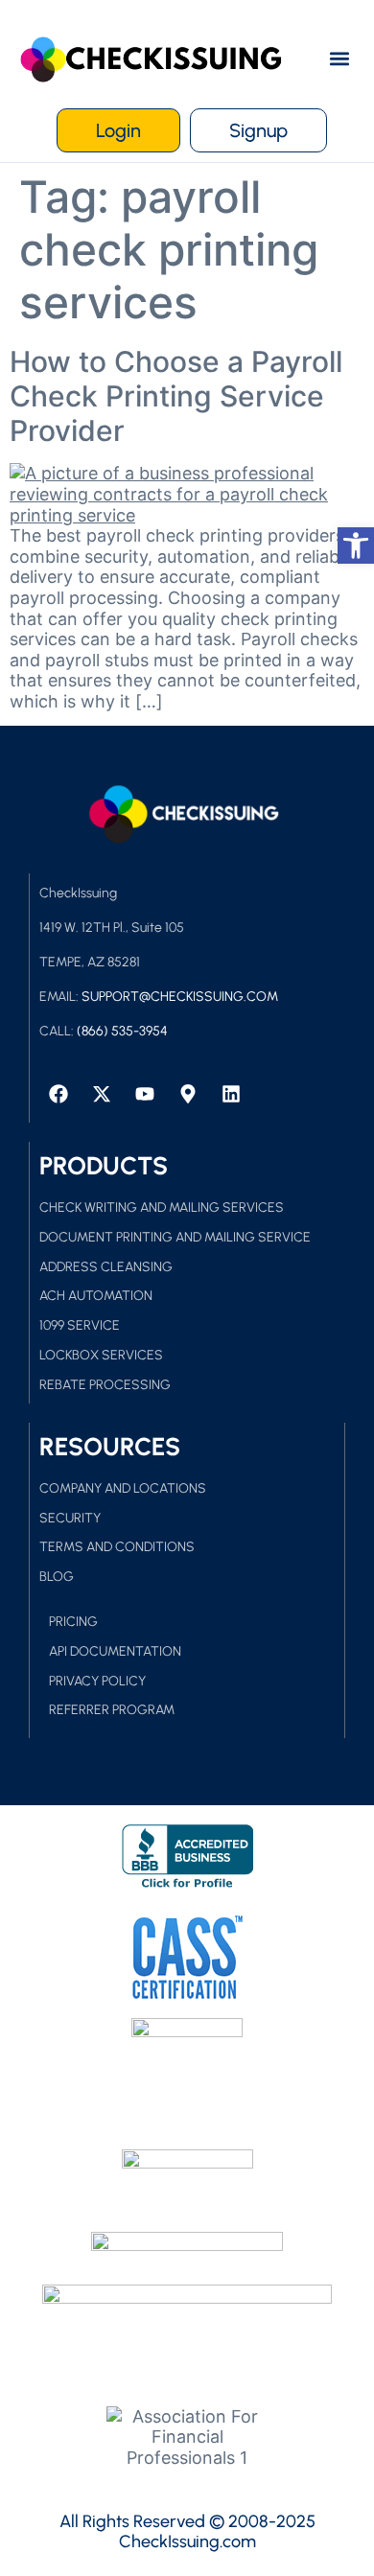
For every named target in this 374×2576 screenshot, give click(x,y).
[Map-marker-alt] (188, 1094)
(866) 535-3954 (122, 1031)
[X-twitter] (102, 1094)
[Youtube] (145, 1094)
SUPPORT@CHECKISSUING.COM (180, 997)
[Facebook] (58, 1094)
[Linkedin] (231, 1094)
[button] (339, 59)
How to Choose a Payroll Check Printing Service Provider (176, 396)
